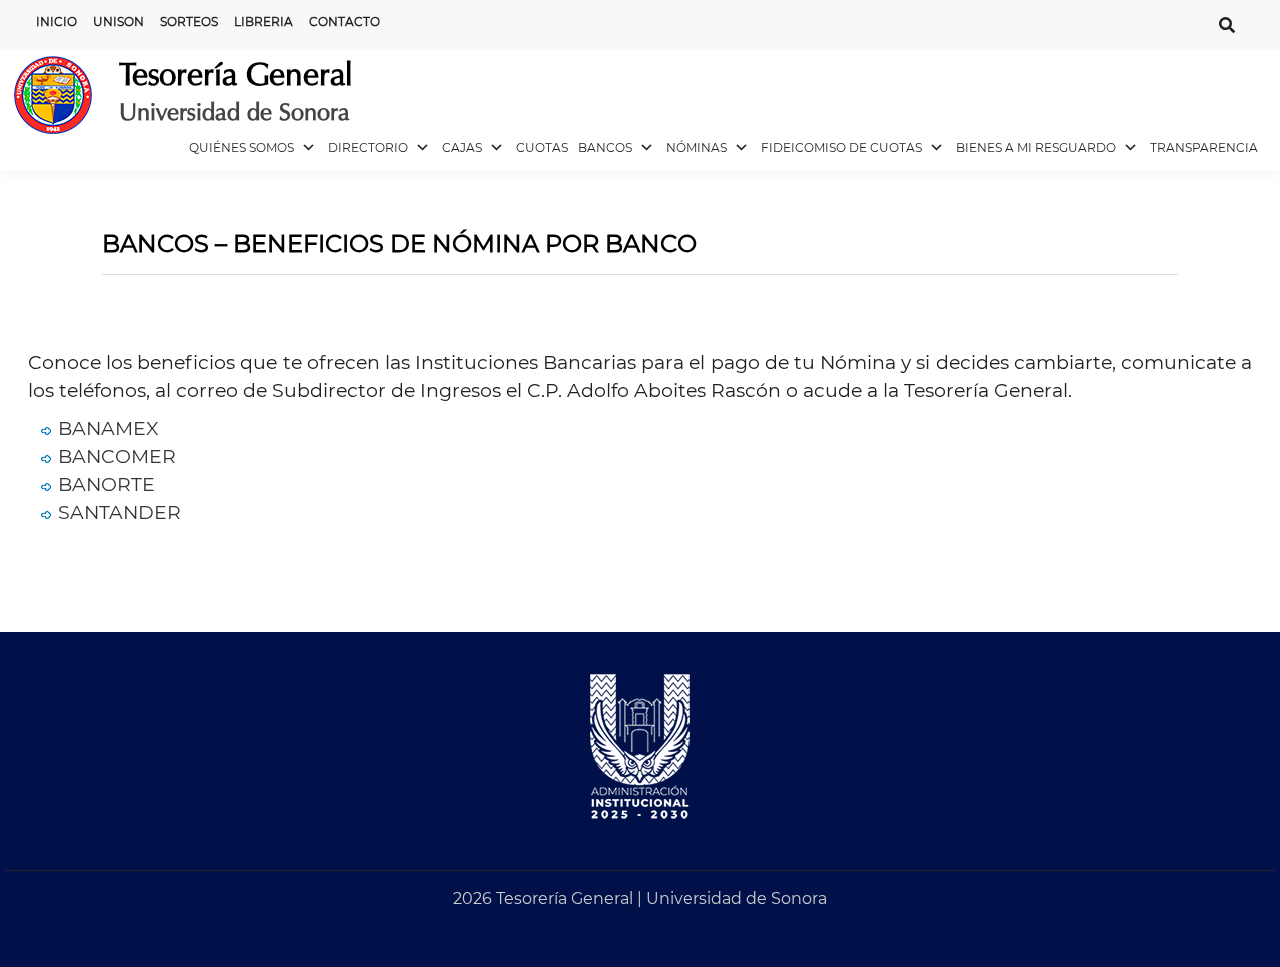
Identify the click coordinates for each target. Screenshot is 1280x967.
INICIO (56, 21)
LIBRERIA (263, 21)
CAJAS (462, 147)
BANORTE (106, 484)
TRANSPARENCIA (1204, 147)
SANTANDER (119, 512)
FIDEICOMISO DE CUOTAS (841, 147)
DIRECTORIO (368, 147)
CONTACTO (344, 21)
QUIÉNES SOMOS (241, 147)
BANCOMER (117, 456)
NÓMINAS (696, 147)
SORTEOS (189, 21)
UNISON (118, 21)
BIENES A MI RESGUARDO (1036, 147)
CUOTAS (542, 147)
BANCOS (605, 147)
